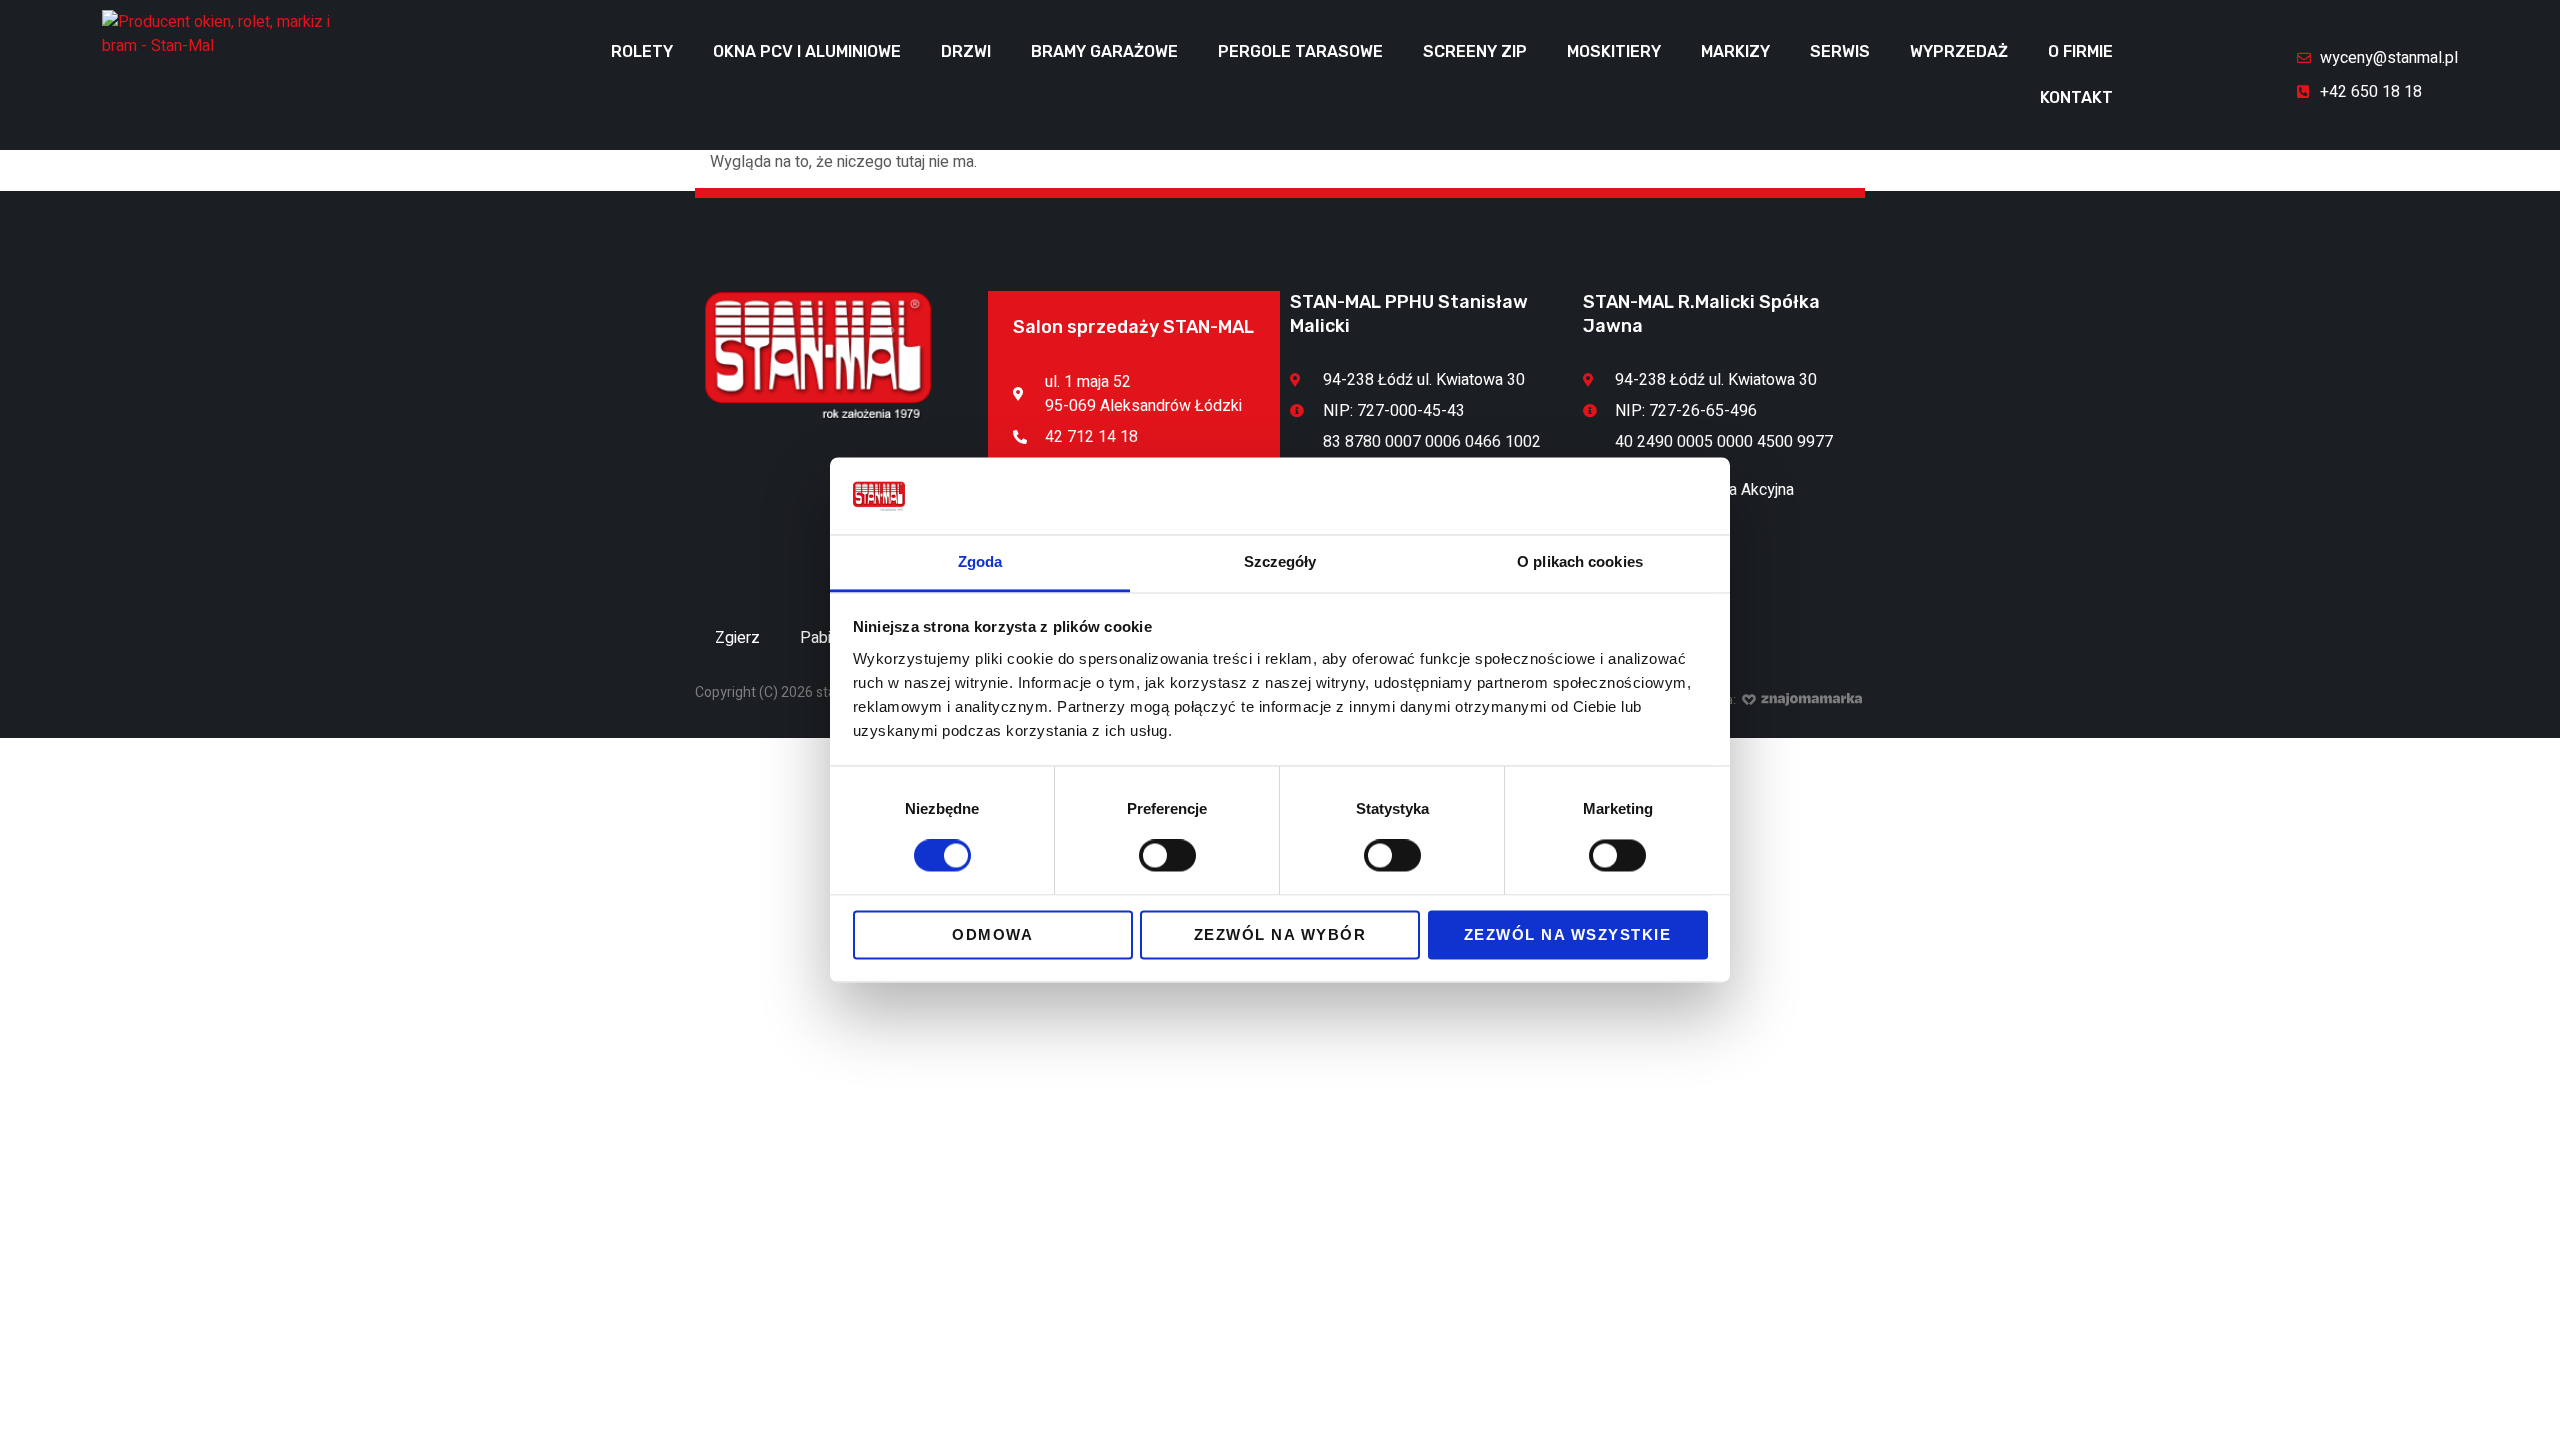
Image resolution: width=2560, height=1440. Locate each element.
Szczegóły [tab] (1280, 561)
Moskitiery (1614, 51)
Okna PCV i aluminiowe (807, 51)
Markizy (1735, 51)
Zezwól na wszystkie (1568, 934)
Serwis (1840, 51)
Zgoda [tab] (980, 561)
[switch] (1167, 856)
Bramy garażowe (1104, 51)
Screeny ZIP (1475, 51)
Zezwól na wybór (1280, 934)
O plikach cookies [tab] (1580, 561)
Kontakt (2076, 97)
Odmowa (992, 934)
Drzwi (966, 51)
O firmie (2080, 51)
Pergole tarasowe (1300, 51)
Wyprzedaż (1959, 51)
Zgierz (737, 638)
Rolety (642, 51)
